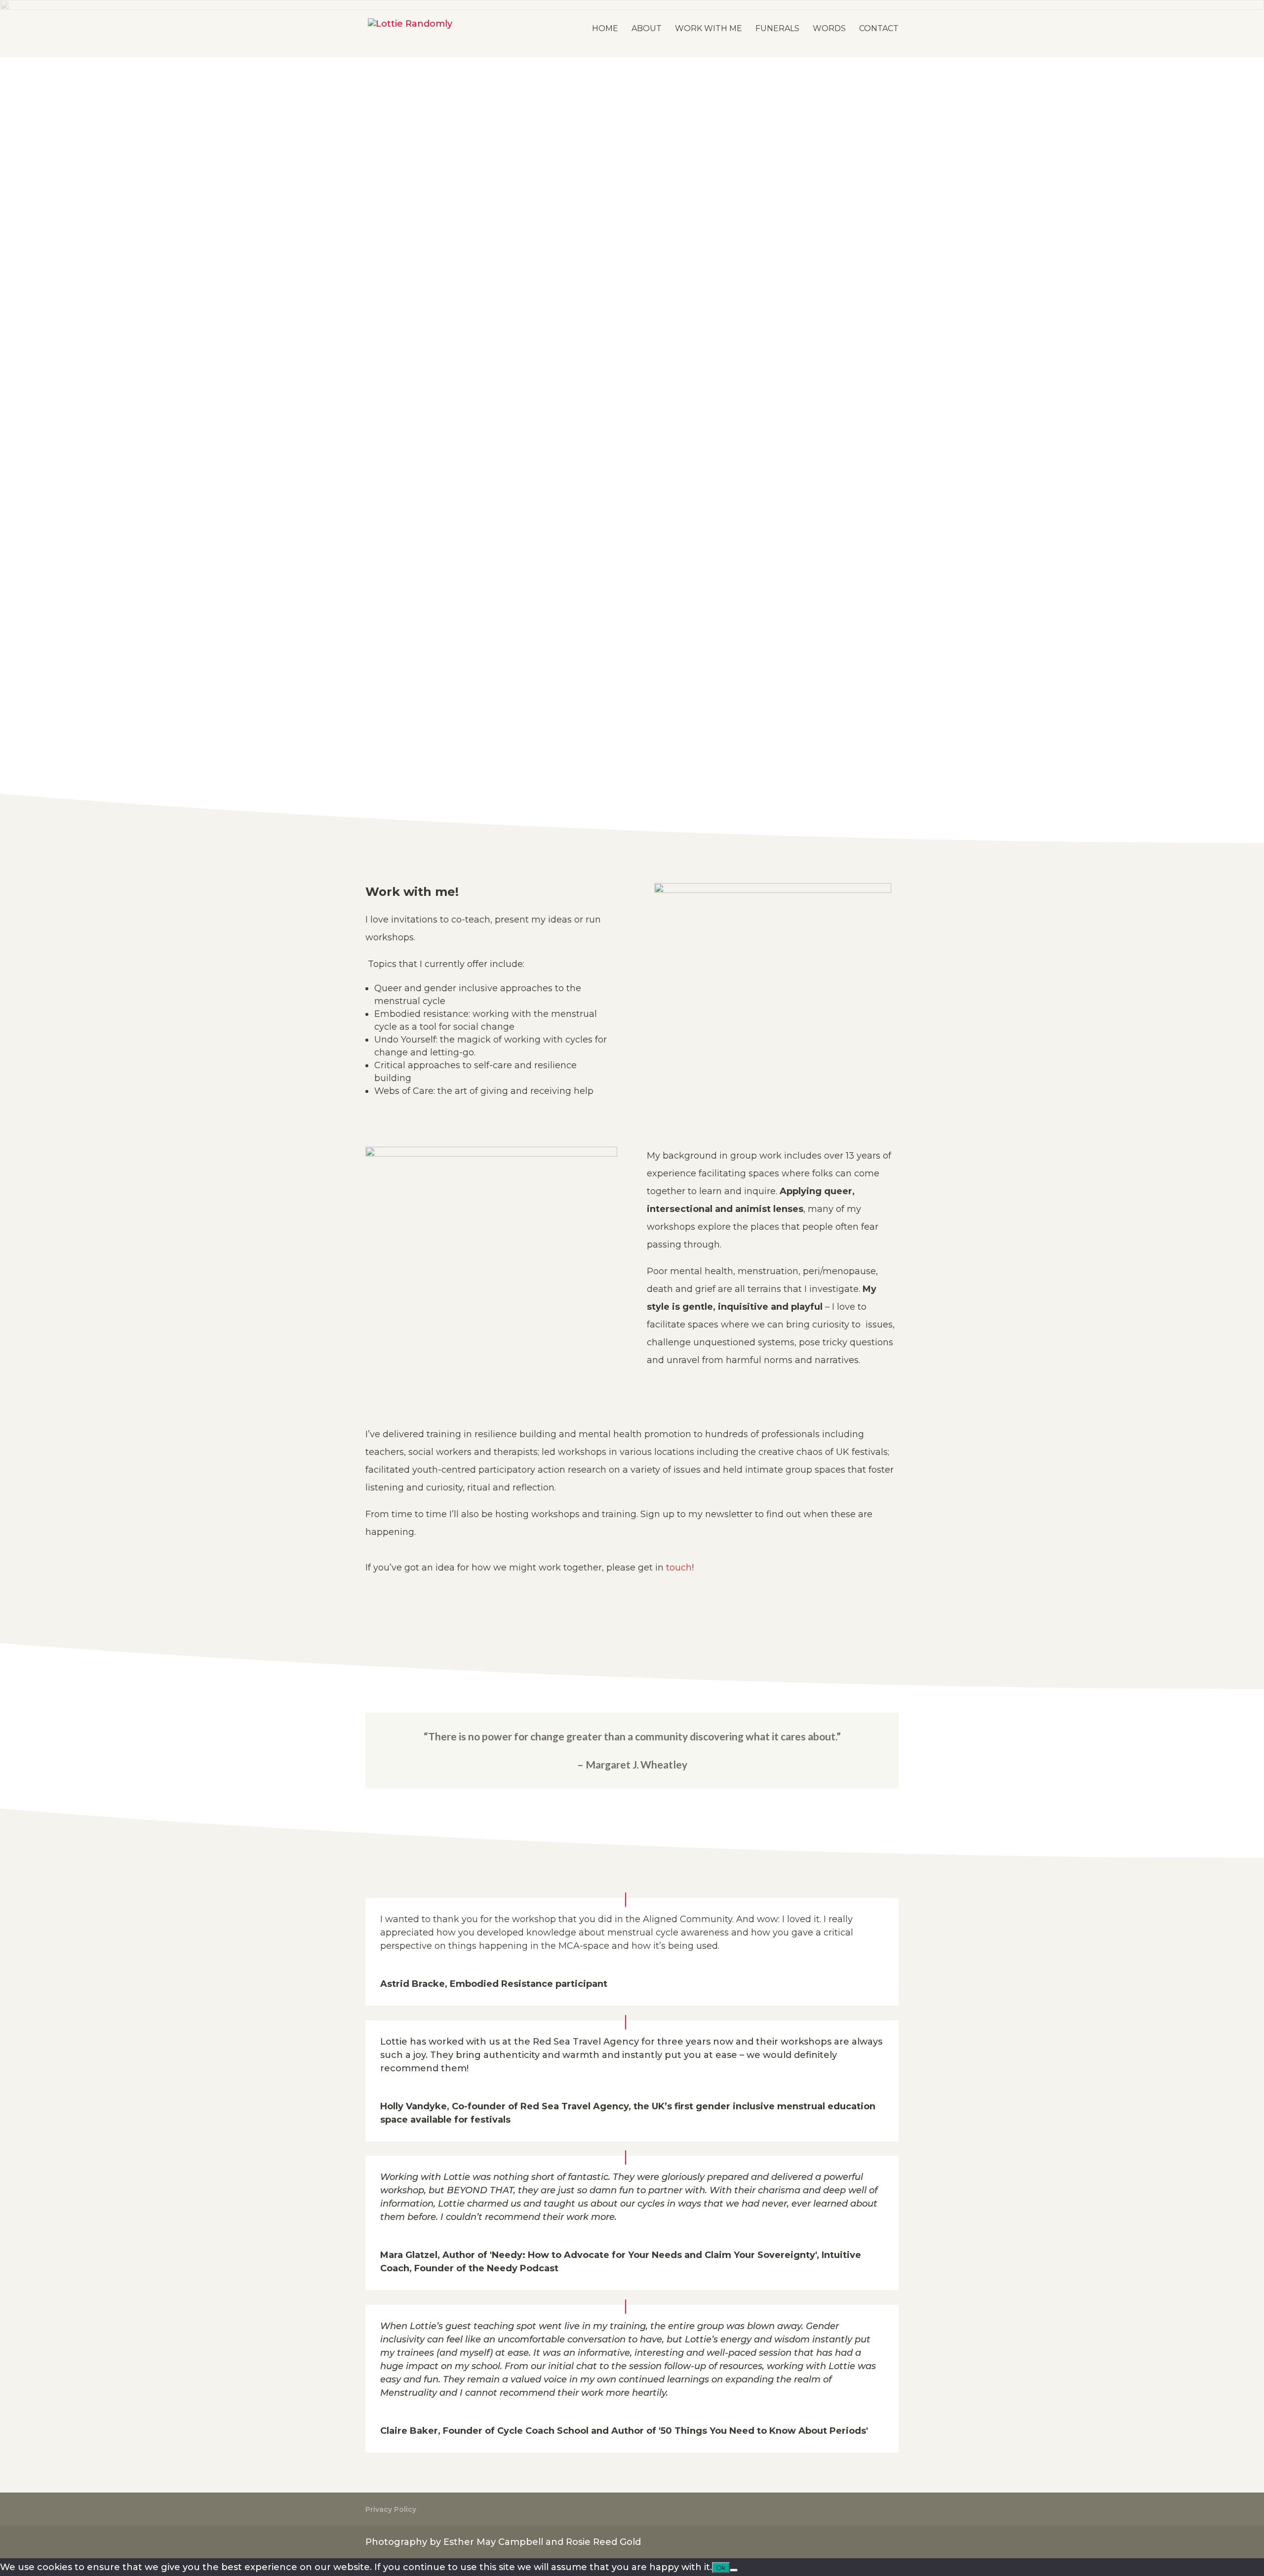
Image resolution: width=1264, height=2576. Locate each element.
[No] (734, 2570)
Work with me (709, 29)
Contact (879, 29)
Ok (721, 2568)
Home (605, 29)
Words (829, 29)
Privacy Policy (391, 2509)
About (647, 29)
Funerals (777, 29)
